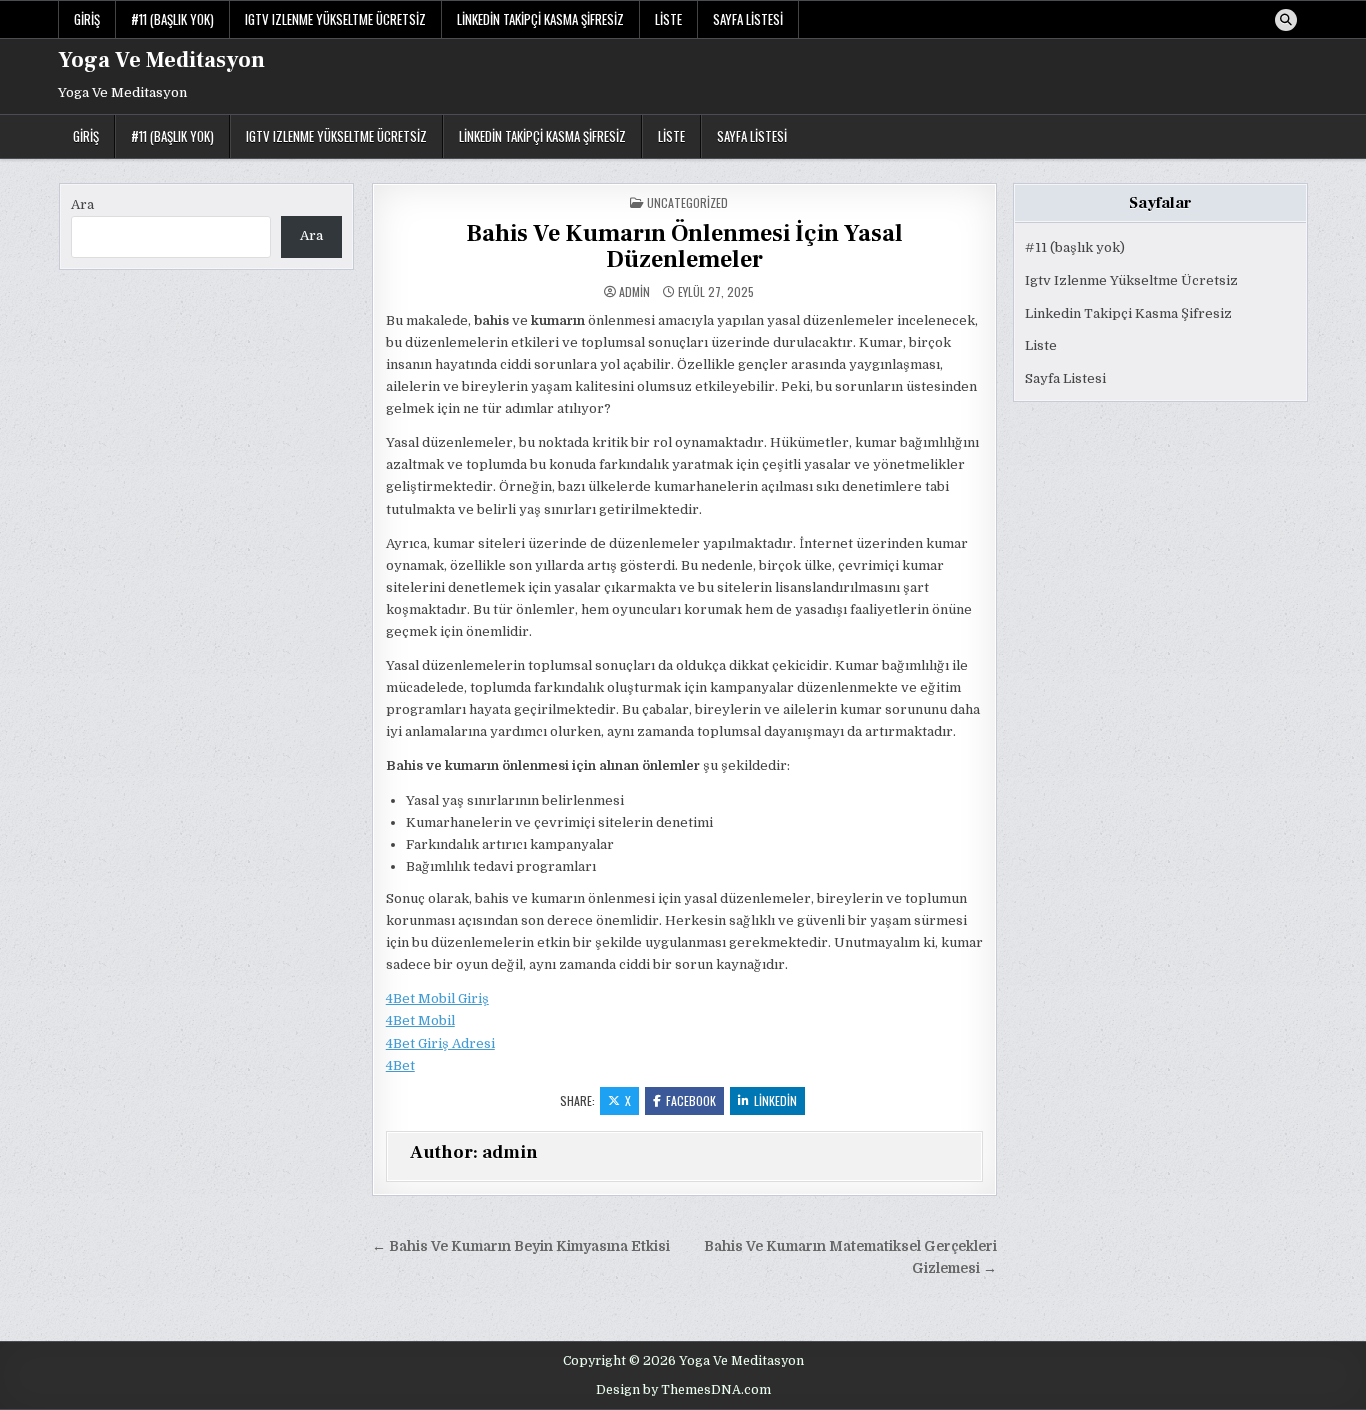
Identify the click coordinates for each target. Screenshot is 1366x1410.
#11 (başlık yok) (172, 19)
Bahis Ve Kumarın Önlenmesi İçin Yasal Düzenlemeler (684, 246)
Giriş (87, 19)
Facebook (691, 1100)
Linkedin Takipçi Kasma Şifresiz (540, 19)
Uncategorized (687, 202)
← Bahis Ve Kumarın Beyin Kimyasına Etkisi (521, 1246)
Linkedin (775, 1100)
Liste (668, 19)
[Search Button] (1286, 20)
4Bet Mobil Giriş (437, 998)
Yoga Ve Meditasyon (161, 60)
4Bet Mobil (420, 1020)
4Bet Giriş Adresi (440, 1043)
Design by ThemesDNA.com (683, 1390)
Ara (82, 204)
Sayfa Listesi (748, 19)
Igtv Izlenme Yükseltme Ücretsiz (335, 19)
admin (634, 292)
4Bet (400, 1065)
